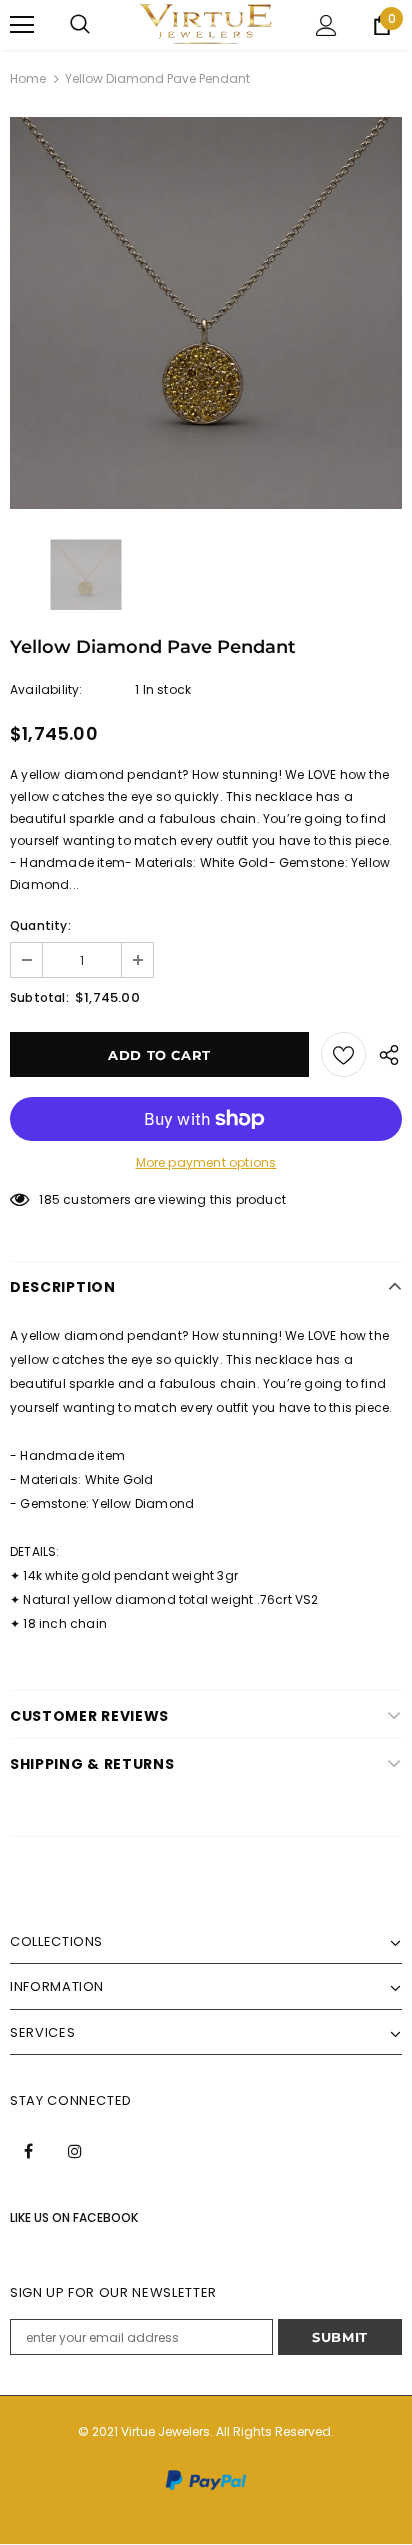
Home (28, 78)
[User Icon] (326, 25)
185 (49, 1199)
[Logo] (206, 24)
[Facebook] (28, 2150)
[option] (206, 313)
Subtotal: (39, 997)
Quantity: (40, 925)
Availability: (46, 689)
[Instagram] (75, 2150)
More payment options (206, 1162)
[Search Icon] (80, 25)
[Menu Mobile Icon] (22, 25)
